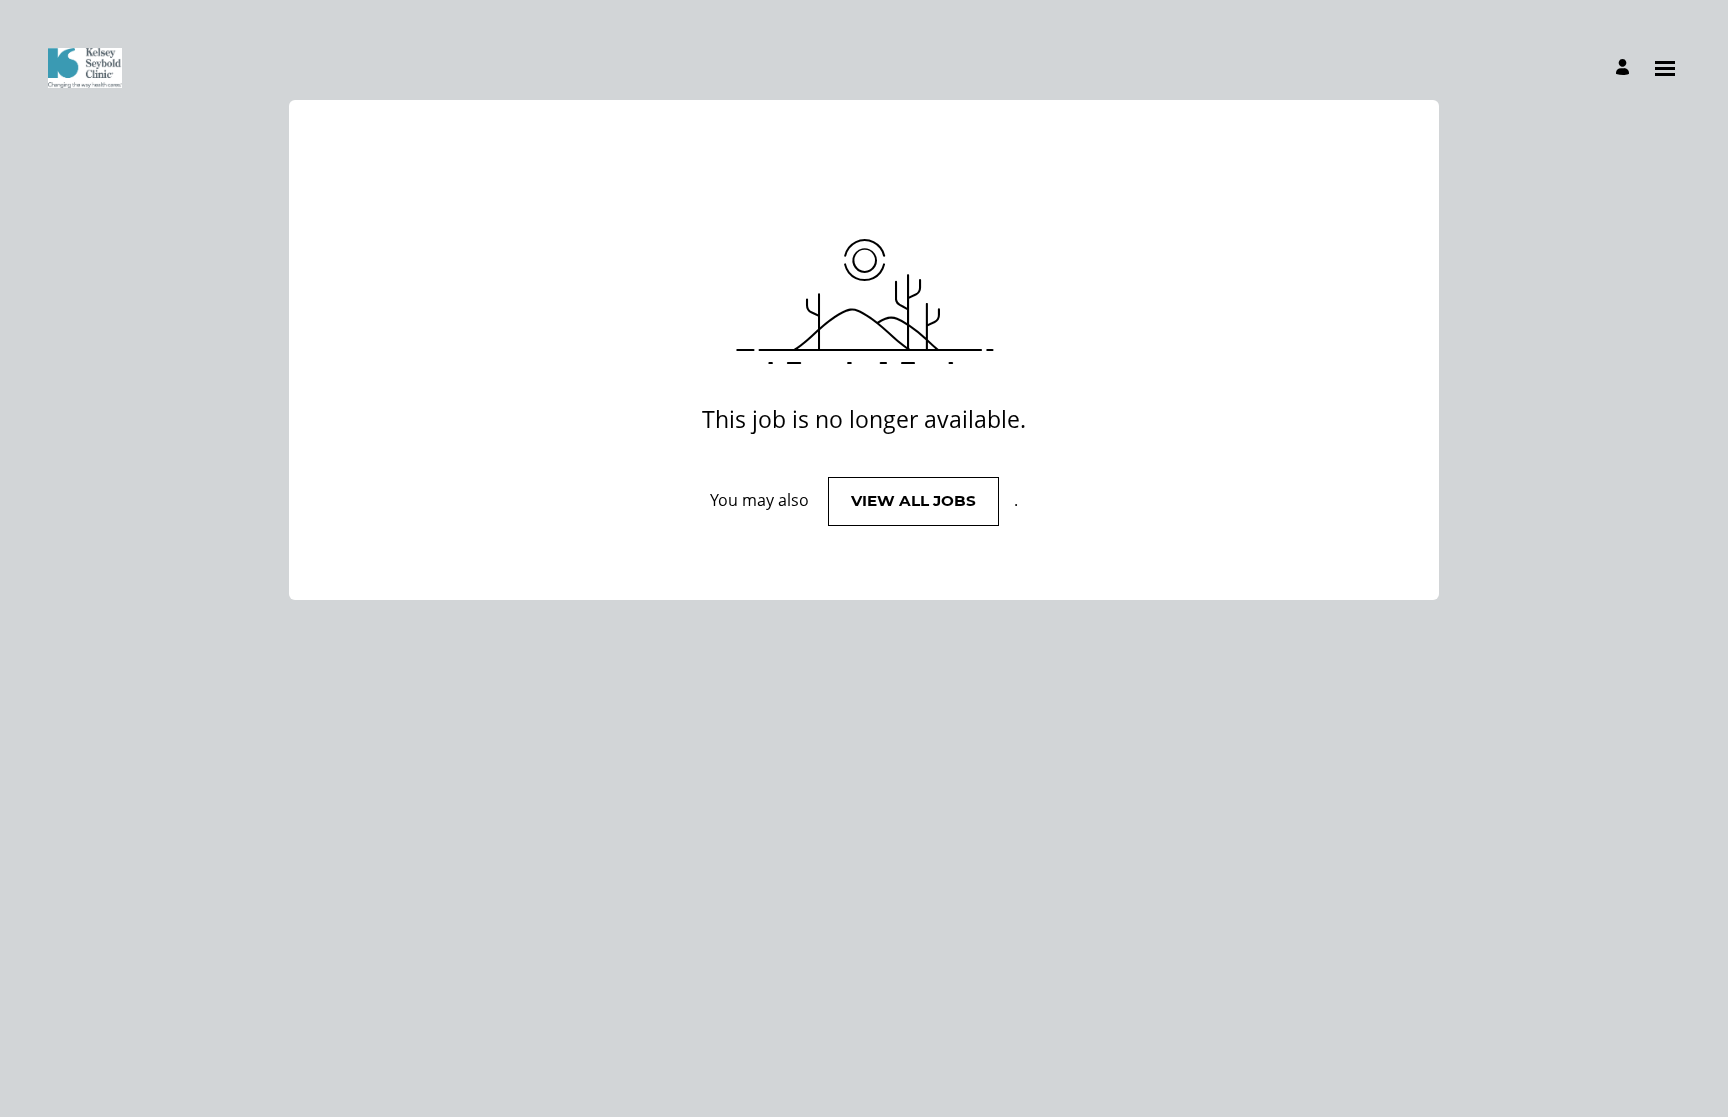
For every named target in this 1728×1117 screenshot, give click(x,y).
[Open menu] (1665, 68)
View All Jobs (913, 500)
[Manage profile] (1625, 68)
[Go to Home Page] (85, 68)
